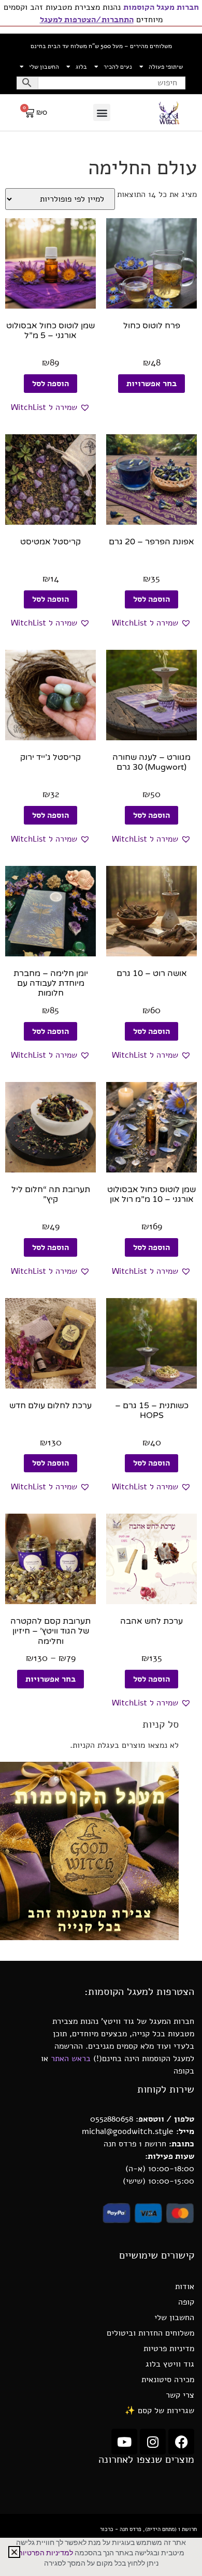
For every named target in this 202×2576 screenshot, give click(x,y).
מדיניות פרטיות (169, 2349)
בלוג (81, 67)
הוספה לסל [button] (51, 384)
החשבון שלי (44, 67)
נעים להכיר (118, 67)
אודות (185, 2287)
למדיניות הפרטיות (45, 2553)
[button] (102, 112)
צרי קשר (180, 2395)
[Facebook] (181, 2442)
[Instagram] (153, 2442)
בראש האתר (71, 2059)
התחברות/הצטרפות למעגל (87, 20)
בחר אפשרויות (151, 384)
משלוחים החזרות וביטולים (150, 2333)
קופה (186, 2302)
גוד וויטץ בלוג (170, 2364)
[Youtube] (124, 2442)
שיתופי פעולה (166, 67)
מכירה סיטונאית (168, 2380)
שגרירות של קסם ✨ (160, 2411)
